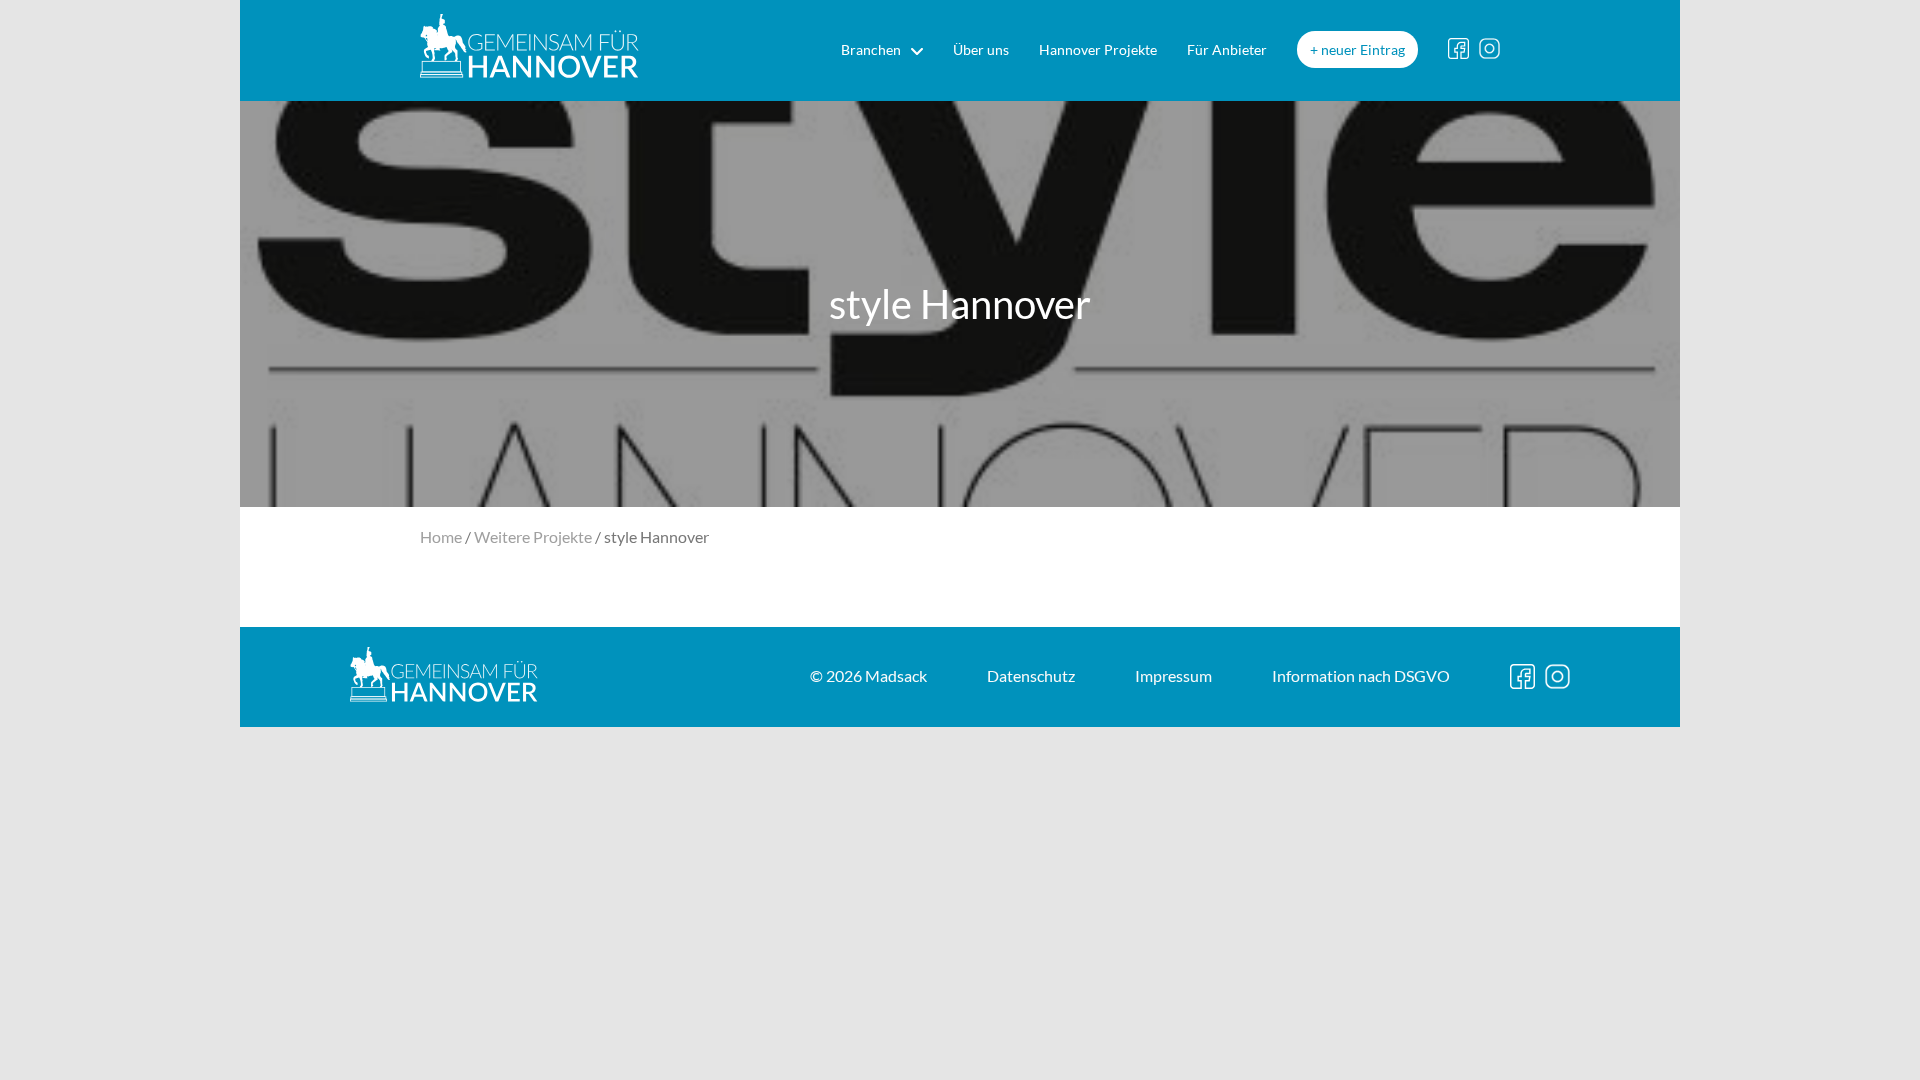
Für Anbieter (1227, 49)
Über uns (981, 49)
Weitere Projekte (533, 536)
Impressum (1173, 675)
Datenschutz (1031, 675)
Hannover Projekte (1098, 49)
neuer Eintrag (1363, 49)
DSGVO (1361, 675)
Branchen (871, 49)
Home (441, 536)
